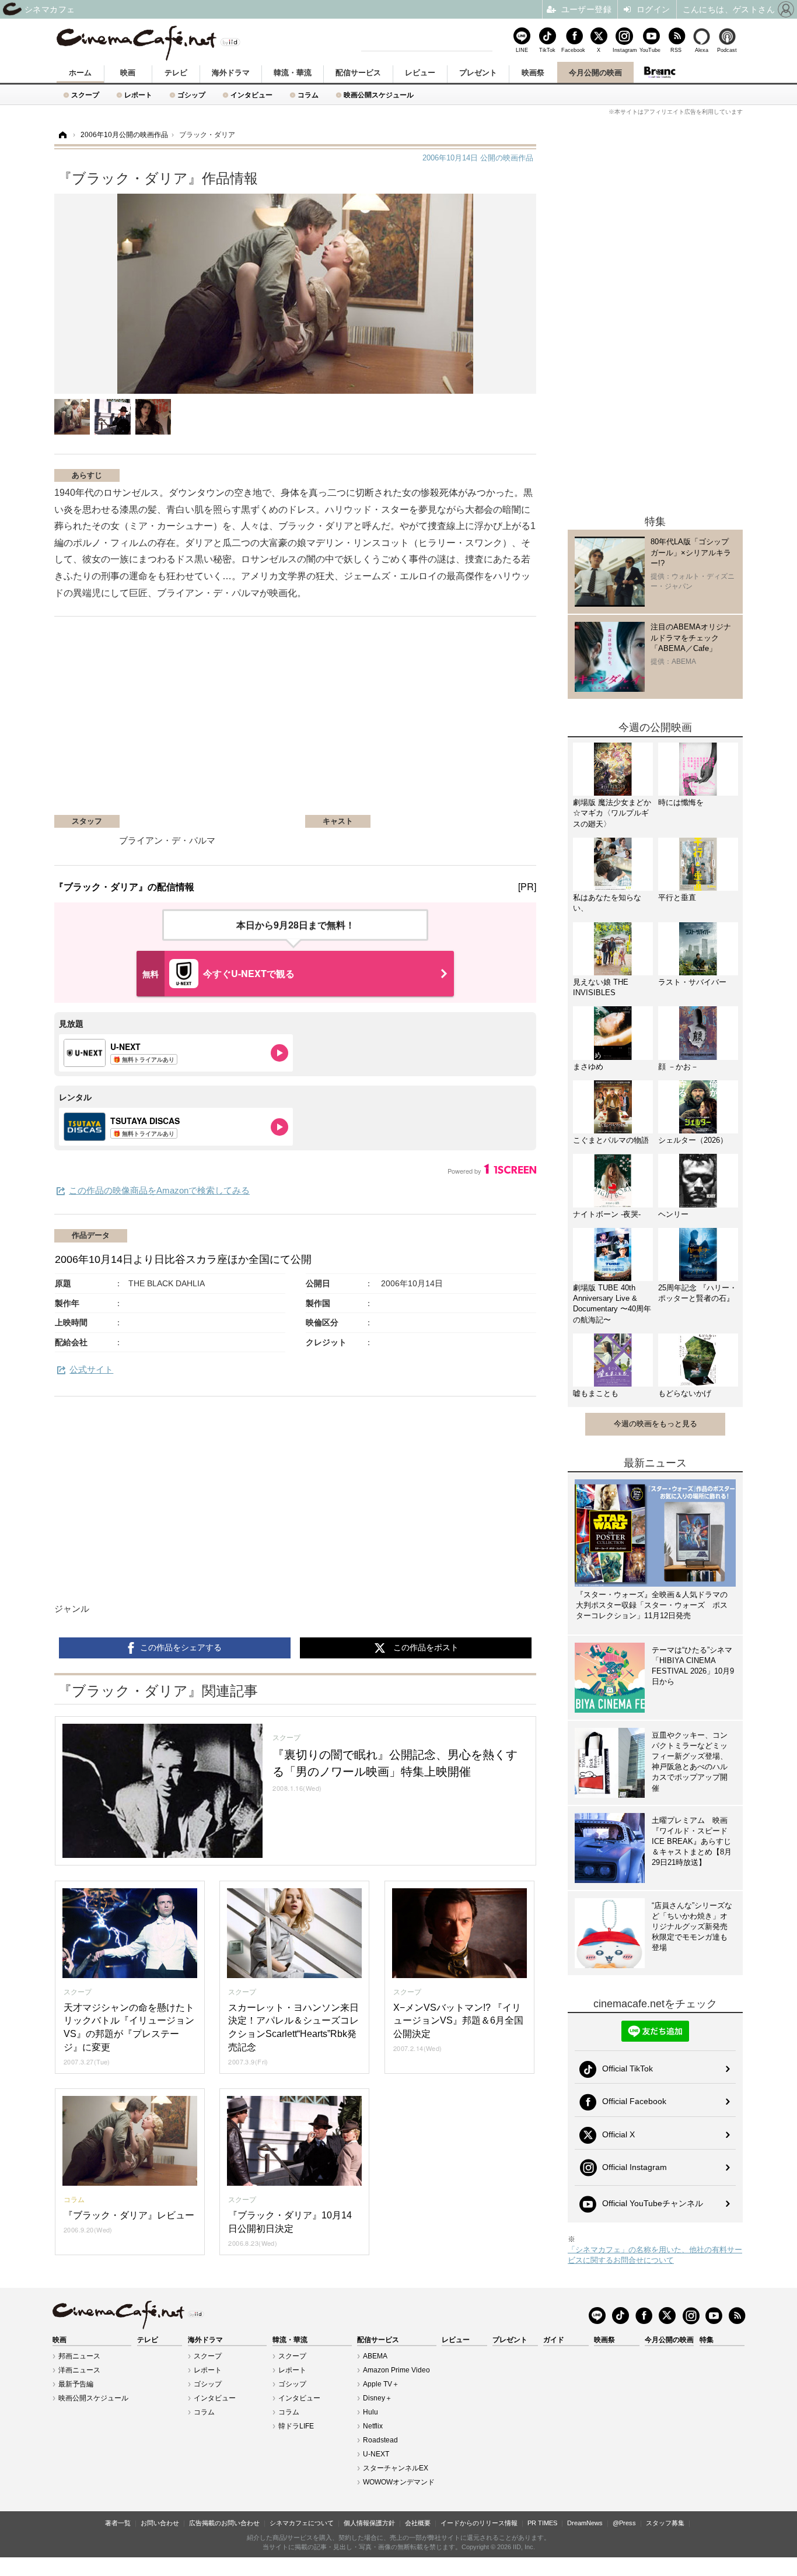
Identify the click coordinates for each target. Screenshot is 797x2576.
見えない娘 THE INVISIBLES (601, 987)
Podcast (727, 50)
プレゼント (478, 73)
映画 (128, 73)
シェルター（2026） (693, 1140)
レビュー (420, 73)
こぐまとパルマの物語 (611, 1140)
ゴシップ (191, 95)
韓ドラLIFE (296, 2426)
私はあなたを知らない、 (607, 903)
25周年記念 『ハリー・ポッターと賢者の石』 (698, 1293)
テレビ (176, 73)
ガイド (554, 2340)
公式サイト (91, 1369)
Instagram (624, 50)
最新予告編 (76, 2384)
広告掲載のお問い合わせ (224, 2523)
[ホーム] (62, 135)
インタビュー (251, 95)
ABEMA (375, 2356)
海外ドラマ (231, 73)
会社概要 (418, 2523)
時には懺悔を (681, 802)
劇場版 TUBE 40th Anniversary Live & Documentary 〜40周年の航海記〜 (612, 1304)
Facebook (573, 50)
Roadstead (380, 2440)
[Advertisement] (193, 722)
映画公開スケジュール (379, 95)
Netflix (373, 2426)
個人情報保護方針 (369, 2523)
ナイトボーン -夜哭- (607, 1214)
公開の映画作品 (478, 158)
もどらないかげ (685, 1393)
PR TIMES (542, 2523)
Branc (660, 72)
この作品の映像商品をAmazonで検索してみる (159, 1190)
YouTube (650, 50)
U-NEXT (376, 2454)
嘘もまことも (596, 1393)
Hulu (370, 2412)
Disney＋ (377, 2398)
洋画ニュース (79, 2370)
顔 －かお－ (678, 1067)
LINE (522, 50)
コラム (308, 95)
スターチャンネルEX (396, 2468)
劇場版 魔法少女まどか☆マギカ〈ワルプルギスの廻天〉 (612, 813)
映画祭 (533, 73)
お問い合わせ (160, 2523)
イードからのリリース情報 (479, 2523)
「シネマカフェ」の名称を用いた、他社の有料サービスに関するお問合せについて (655, 2255)
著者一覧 (118, 2523)
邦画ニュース (79, 2356)
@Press (624, 2523)
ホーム (80, 73)
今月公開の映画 (595, 73)
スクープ (85, 95)
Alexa (702, 50)
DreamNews (585, 2523)
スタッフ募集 (665, 2523)
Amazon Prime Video (396, 2370)
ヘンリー (673, 1214)
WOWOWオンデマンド (399, 2482)
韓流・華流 (293, 73)
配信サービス (358, 73)
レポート (138, 95)
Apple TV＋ (381, 2384)
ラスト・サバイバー (692, 982)
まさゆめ (588, 1067)
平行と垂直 (677, 897)
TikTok (547, 50)
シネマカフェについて (302, 2523)
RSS (676, 50)
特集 (707, 2340)
